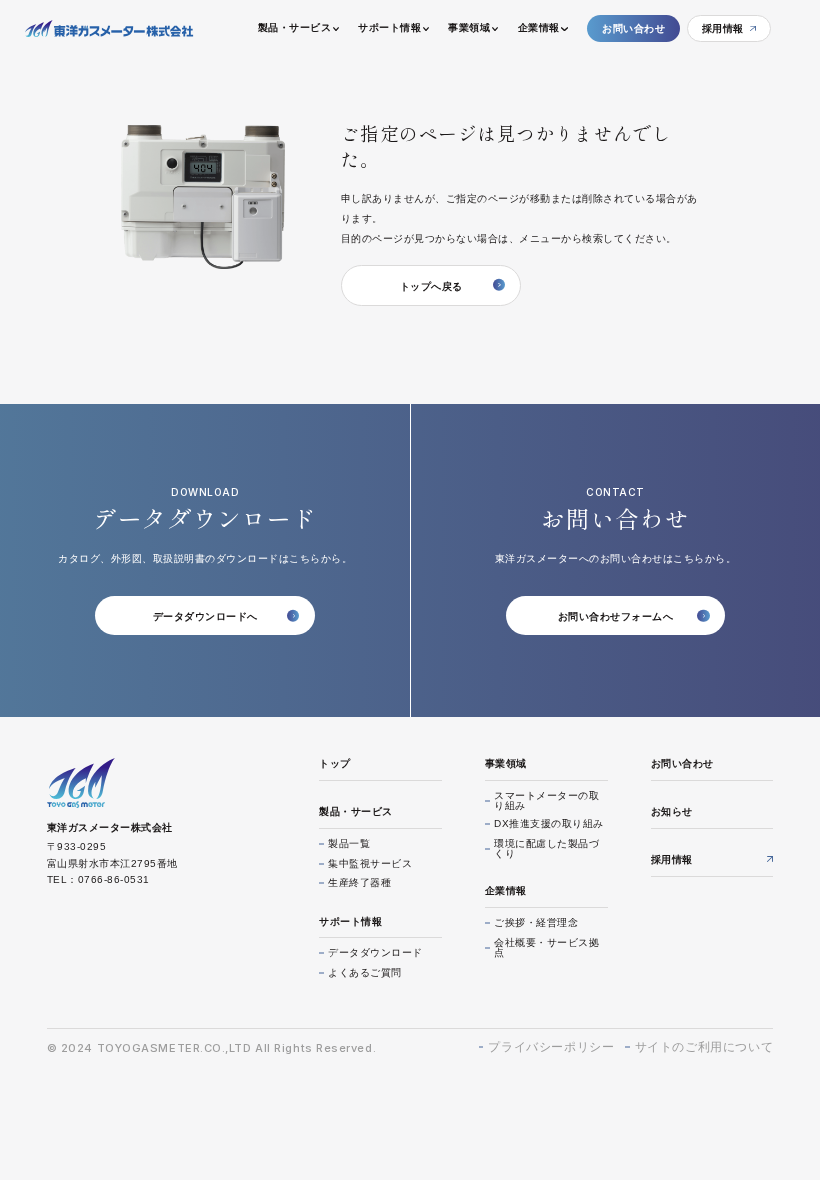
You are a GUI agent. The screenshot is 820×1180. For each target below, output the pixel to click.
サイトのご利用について (704, 1047)
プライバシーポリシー (551, 1047)
